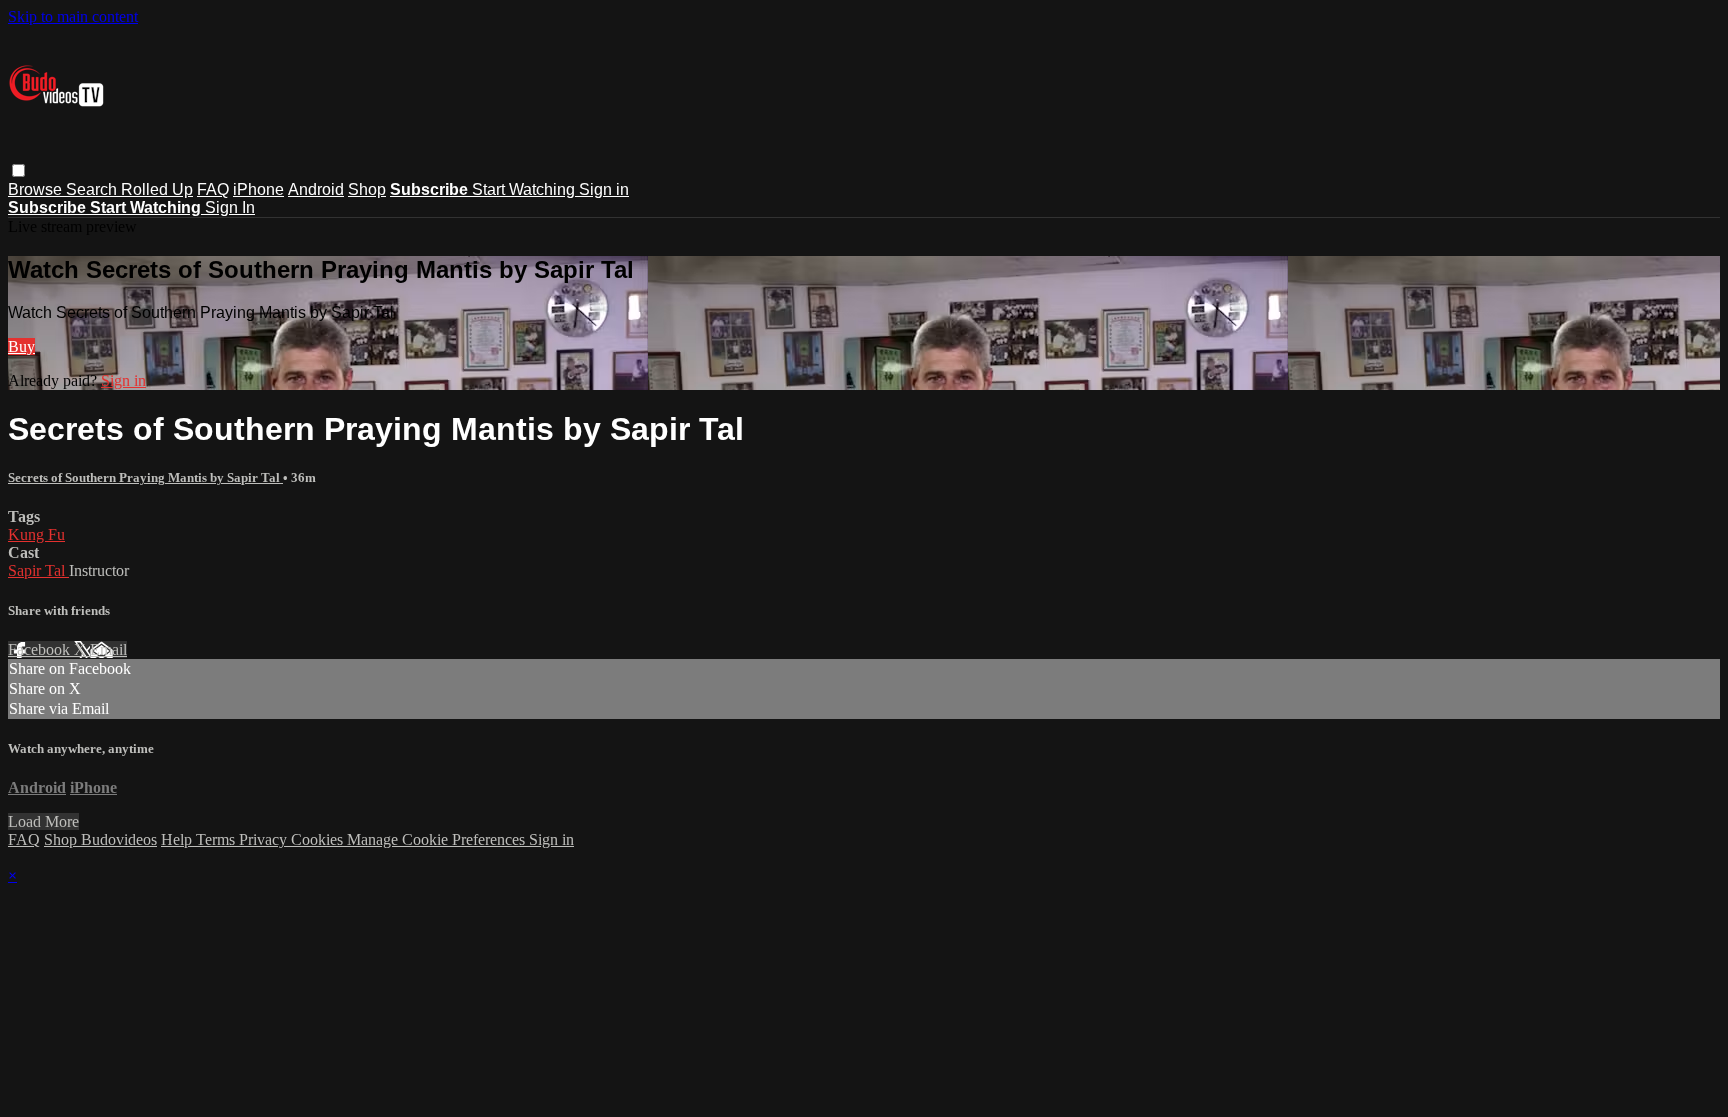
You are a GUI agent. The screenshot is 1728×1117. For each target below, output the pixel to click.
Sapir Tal (38, 570)
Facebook (41, 649)
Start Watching (525, 189)
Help (178, 839)
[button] (18, 170)
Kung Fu (36, 534)
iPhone (258, 189)
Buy (21, 346)
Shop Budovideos (100, 839)
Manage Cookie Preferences (438, 839)
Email (108, 649)
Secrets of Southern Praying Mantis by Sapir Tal (145, 477)
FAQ (213, 189)
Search (93, 189)
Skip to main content (73, 16)
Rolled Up (157, 189)
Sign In (230, 207)
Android (316, 189)
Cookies (319, 839)
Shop (367, 189)
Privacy (265, 839)
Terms (217, 839)
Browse (37, 189)
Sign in (604, 189)
